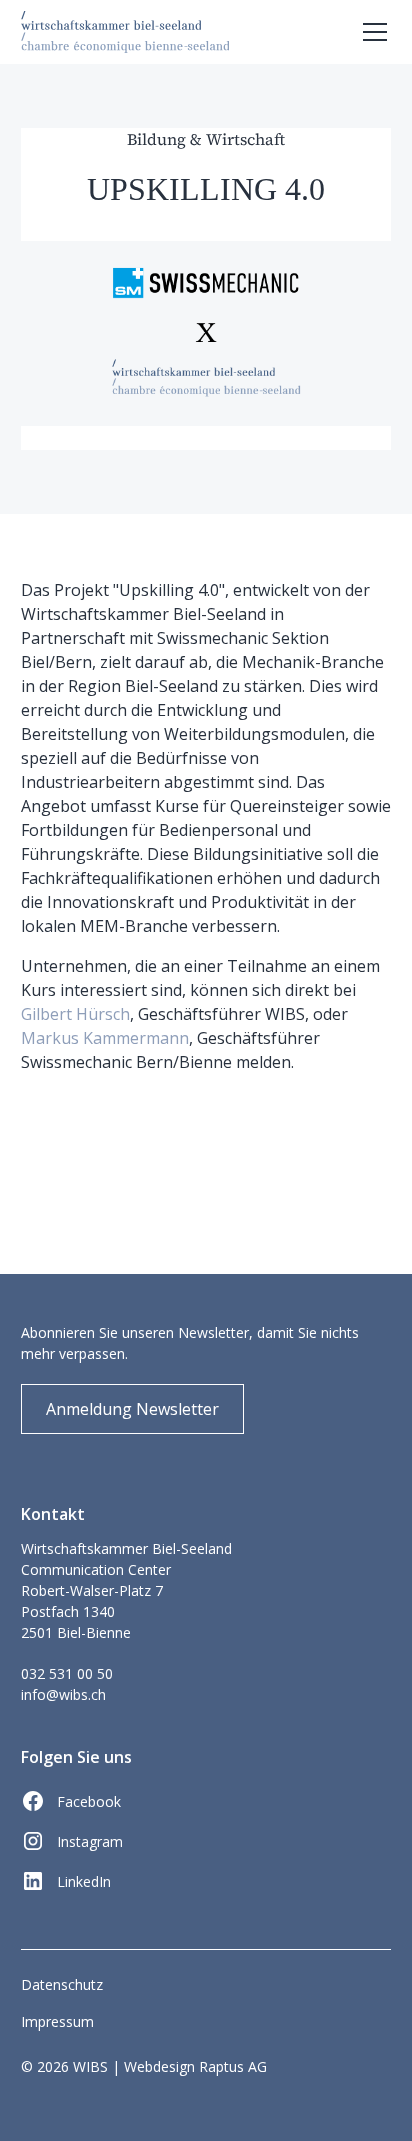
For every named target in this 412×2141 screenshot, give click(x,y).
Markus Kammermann (105, 1038)
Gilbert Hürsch (75, 1014)
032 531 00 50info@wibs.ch (67, 1684)
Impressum (57, 2021)
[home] (125, 31)
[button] (371, 32)
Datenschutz (62, 1984)
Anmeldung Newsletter (132, 1409)
